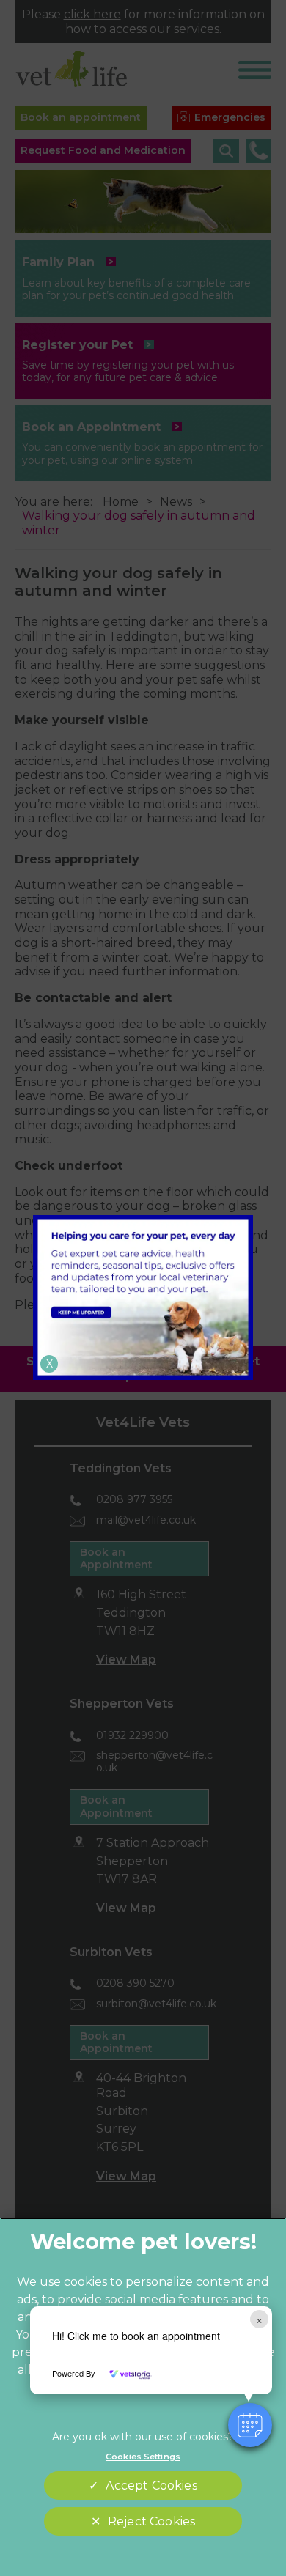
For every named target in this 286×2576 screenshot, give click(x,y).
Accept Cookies (151, 2485)
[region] (143, 2397)
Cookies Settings (143, 2457)
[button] (250, 2425)
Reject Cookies (151, 2521)
